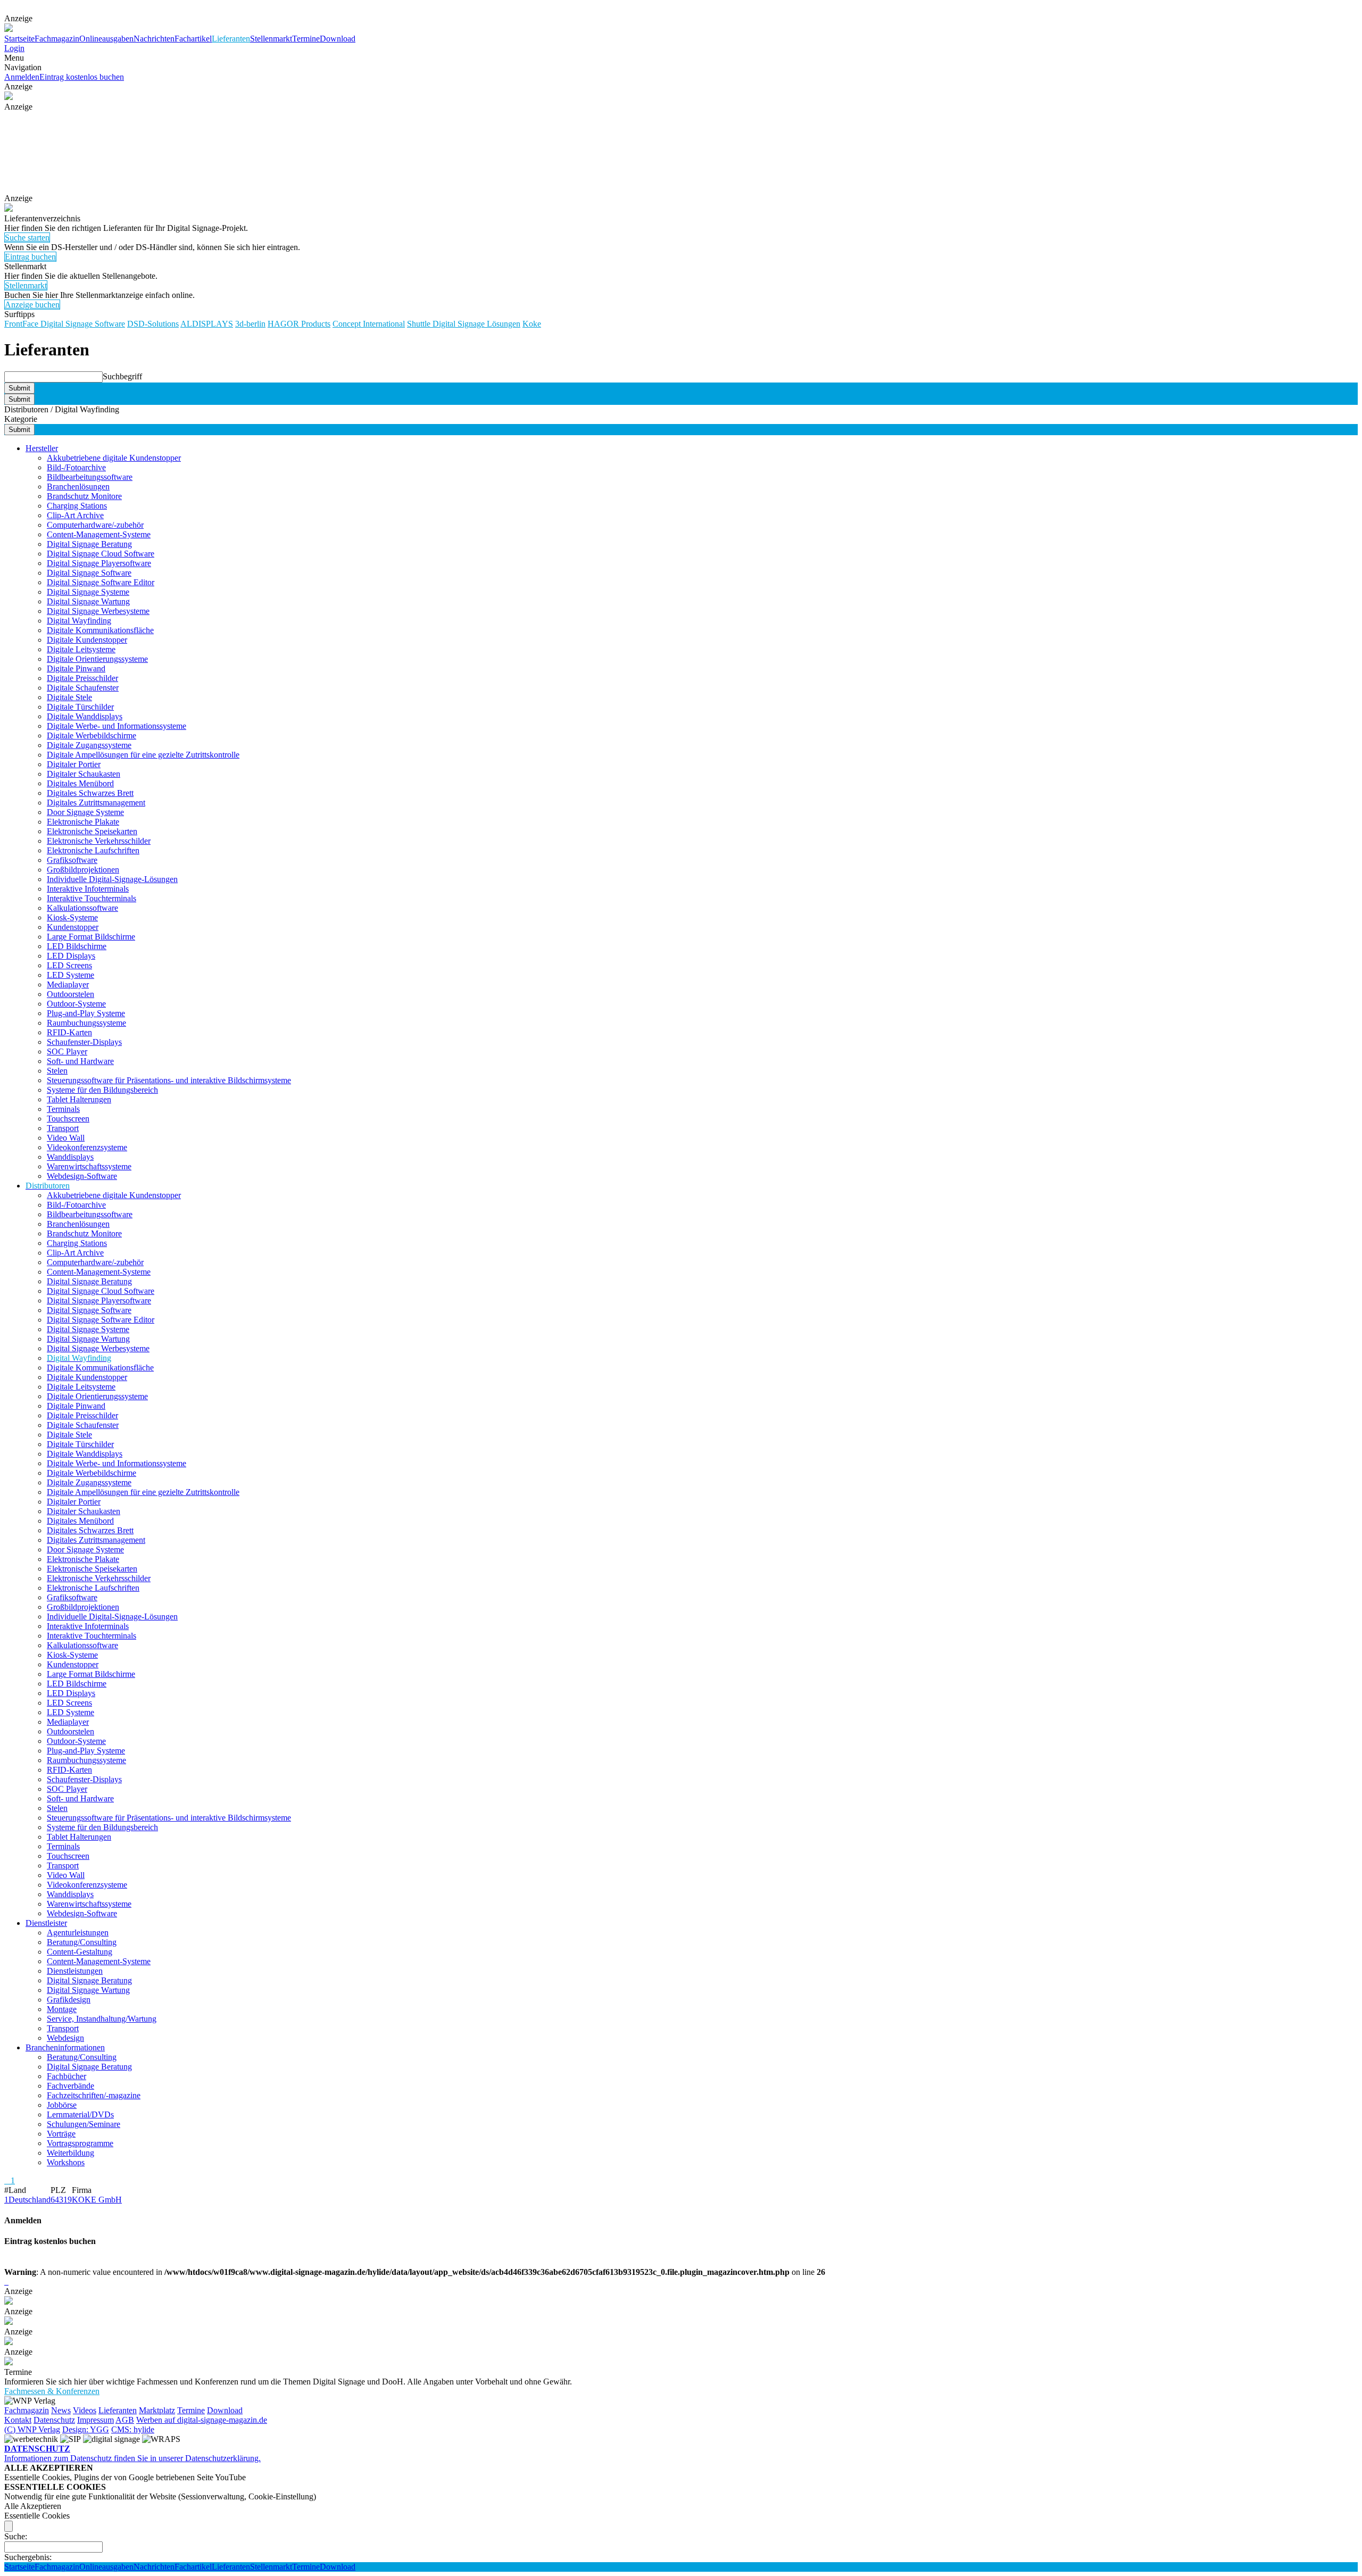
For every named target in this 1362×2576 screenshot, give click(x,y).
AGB (125, 2420)
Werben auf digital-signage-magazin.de (202, 2420)
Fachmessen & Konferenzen (52, 2391)
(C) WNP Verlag (32, 2429)
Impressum (95, 2420)
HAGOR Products (299, 324)
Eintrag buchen (30, 257)
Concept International (369, 324)
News (61, 2410)
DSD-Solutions (153, 324)
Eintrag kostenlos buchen (82, 77)
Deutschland (30, 2200)
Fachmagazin (57, 39)
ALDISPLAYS (207, 324)
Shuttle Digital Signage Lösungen (464, 324)
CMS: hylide (133, 2429)
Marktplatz (157, 2410)
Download (338, 39)
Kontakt (18, 2420)
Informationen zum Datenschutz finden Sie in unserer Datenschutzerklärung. (132, 2453)
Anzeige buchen (32, 305)
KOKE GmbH (97, 2200)
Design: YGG (86, 2429)
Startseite (19, 39)
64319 (61, 2200)
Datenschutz (54, 2420)
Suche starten (27, 238)
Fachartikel (193, 39)
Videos (85, 2410)
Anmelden (22, 77)
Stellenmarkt (271, 39)
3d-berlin (250, 324)
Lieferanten (231, 39)
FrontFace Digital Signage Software (65, 324)
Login (14, 48)
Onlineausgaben (106, 39)
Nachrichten (154, 39)
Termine (306, 39)
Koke (532, 324)
